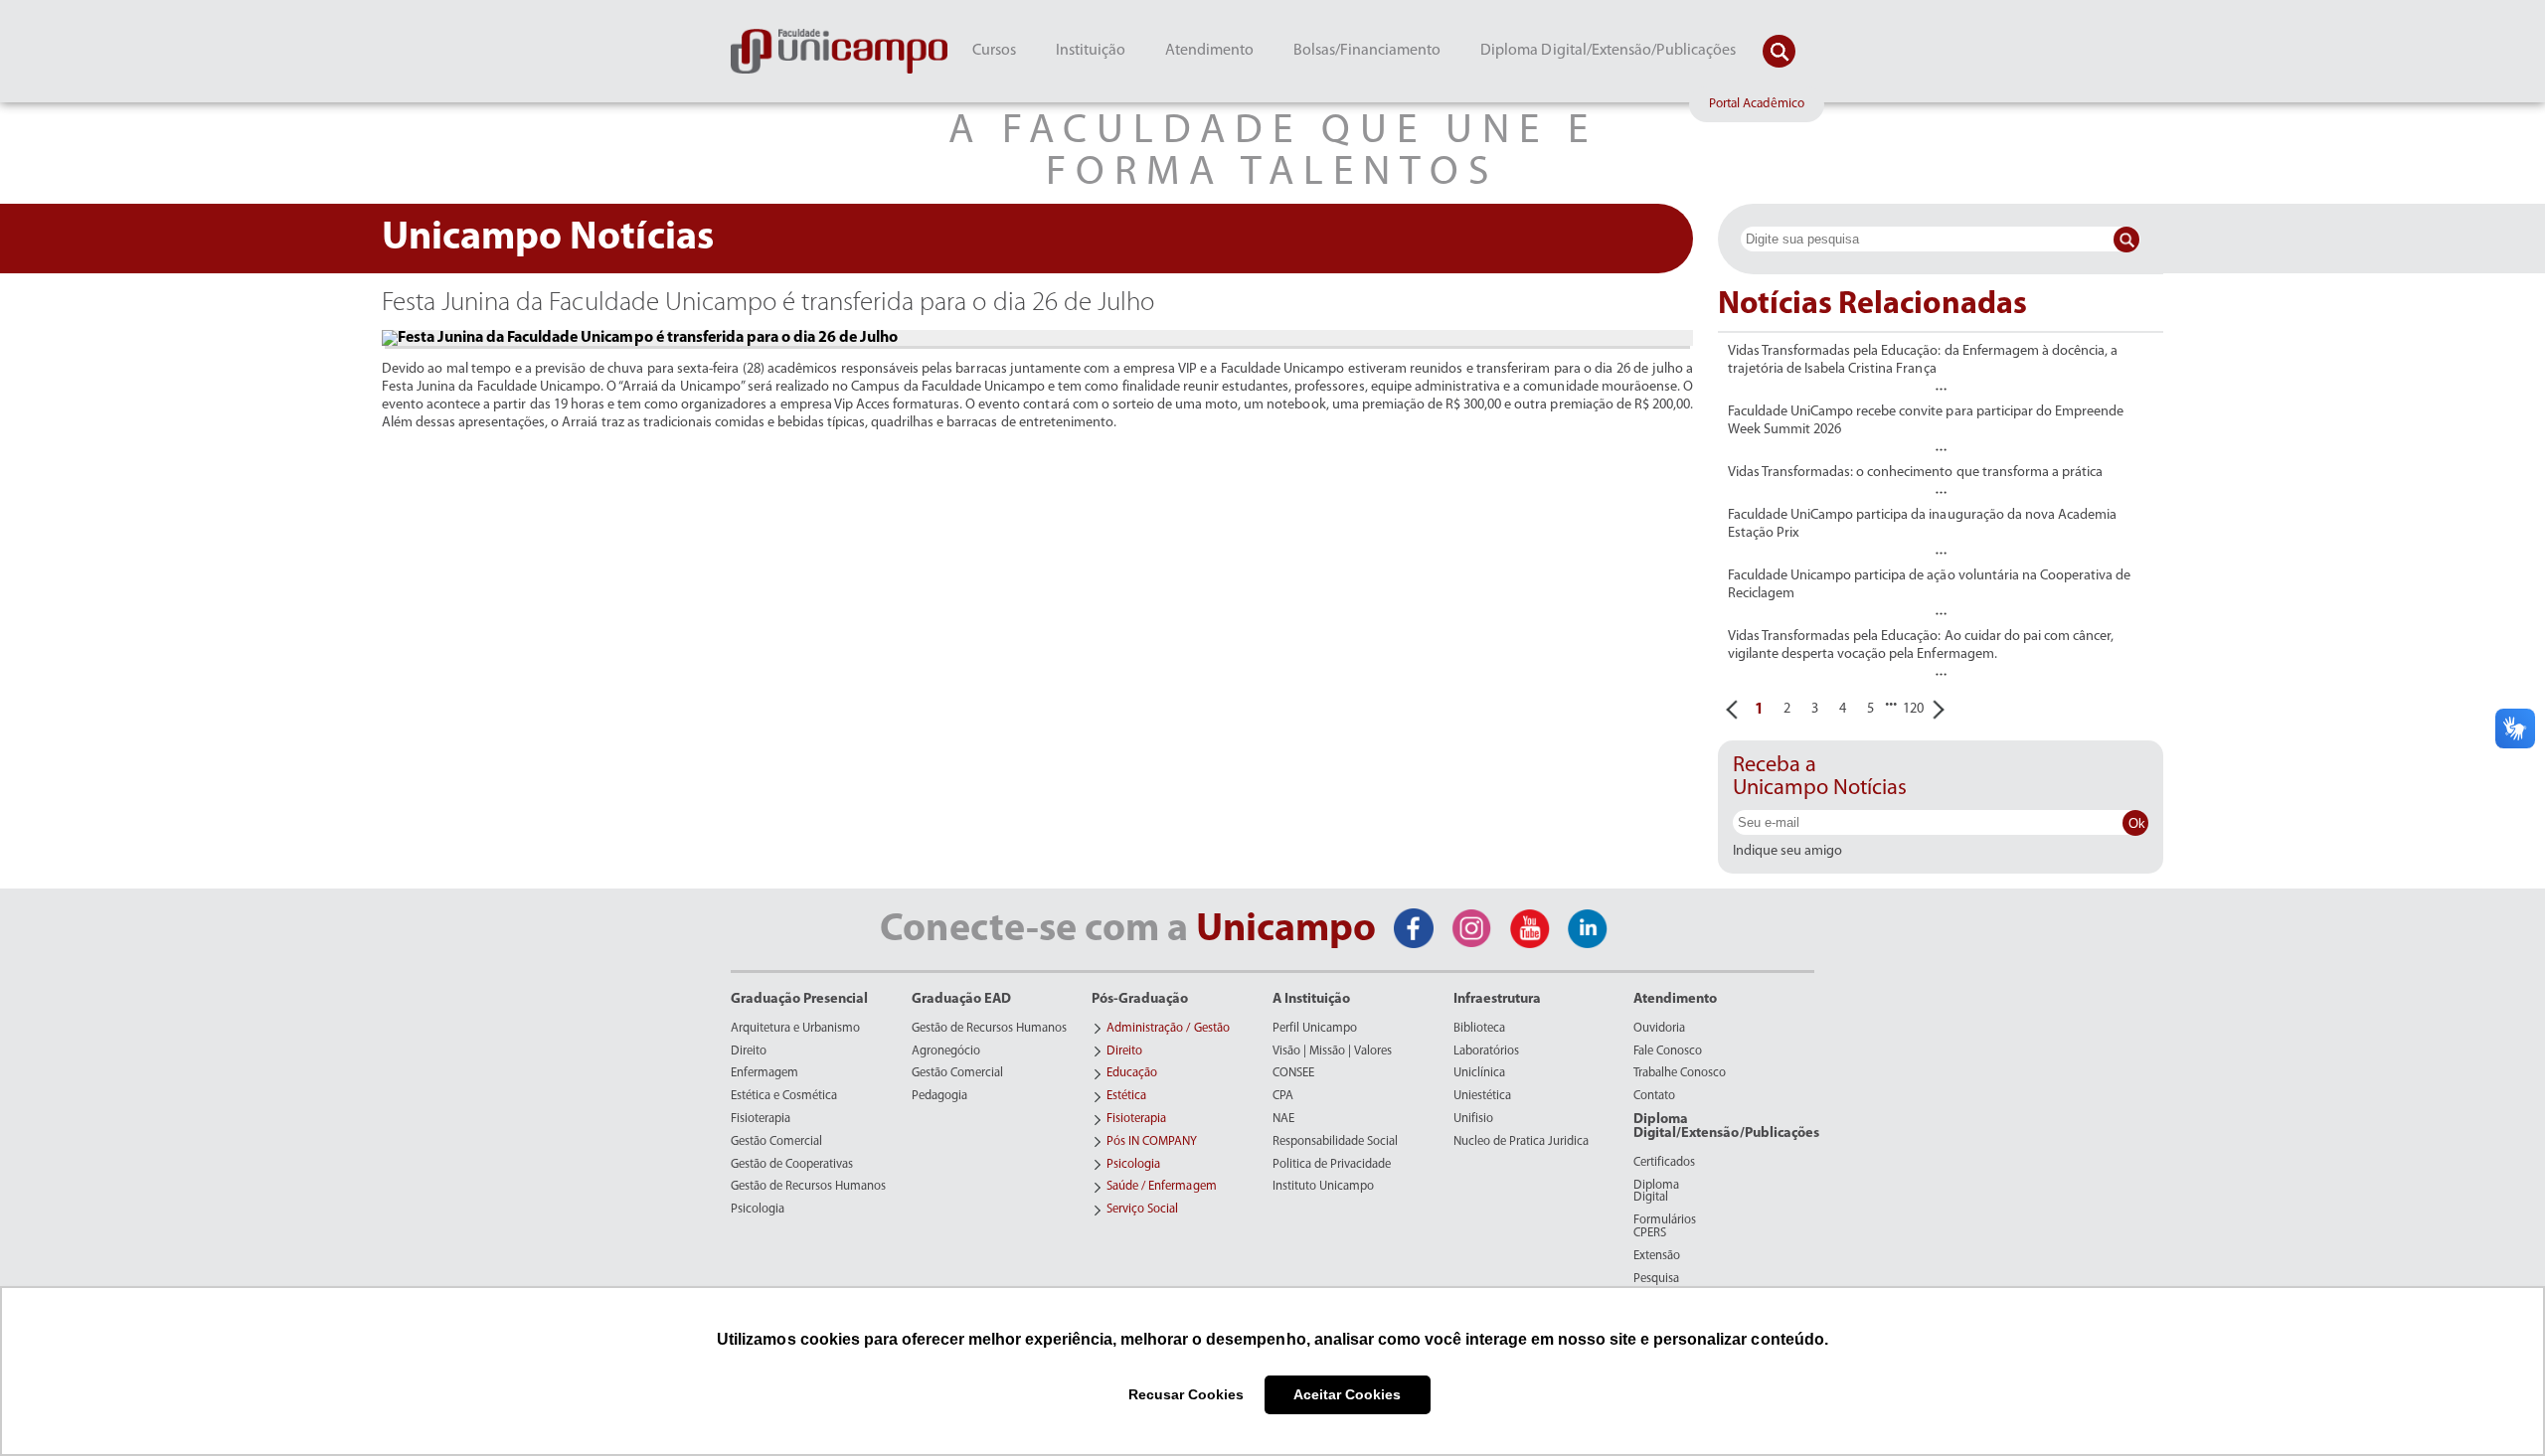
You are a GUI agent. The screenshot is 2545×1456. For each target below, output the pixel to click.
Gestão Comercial (776, 1142)
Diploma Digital (1656, 1192)
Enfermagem (764, 1073)
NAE (1283, 1119)
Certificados (1664, 1163)
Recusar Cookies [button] (1186, 1394)
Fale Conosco (1668, 1052)
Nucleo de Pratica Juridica (1521, 1142)
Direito (749, 1052)
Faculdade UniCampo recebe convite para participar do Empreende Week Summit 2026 (1926, 421)
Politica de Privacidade (1332, 1165)
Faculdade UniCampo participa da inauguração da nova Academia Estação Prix (1922, 524)
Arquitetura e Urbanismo (795, 1029)
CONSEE (1293, 1073)
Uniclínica (1479, 1073)
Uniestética (1482, 1096)
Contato (1654, 1096)
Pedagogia (939, 1096)
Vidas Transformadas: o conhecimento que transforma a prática (1915, 473)
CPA (1283, 1096)
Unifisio (1473, 1119)
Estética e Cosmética (784, 1096)
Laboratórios (1486, 1052)
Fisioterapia (761, 1119)
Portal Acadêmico (1757, 104)
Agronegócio (946, 1052)
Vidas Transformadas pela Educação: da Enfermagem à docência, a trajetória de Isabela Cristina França (1923, 360)
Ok (2137, 823)
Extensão (1657, 1256)
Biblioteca (1479, 1029)
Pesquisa (1656, 1279)
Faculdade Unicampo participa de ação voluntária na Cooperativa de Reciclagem (1929, 585)
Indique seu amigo (1787, 852)
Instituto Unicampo (1323, 1187)
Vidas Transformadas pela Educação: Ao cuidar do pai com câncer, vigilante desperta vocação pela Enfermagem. (1921, 646)
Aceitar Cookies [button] (1347, 1394)
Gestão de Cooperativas (792, 1165)
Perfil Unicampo (1315, 1029)
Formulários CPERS (1665, 1227)
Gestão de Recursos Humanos (808, 1187)
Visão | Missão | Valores (1332, 1052)
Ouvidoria (1659, 1029)
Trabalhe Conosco (1680, 1073)
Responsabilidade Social (1335, 1142)
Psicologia (758, 1210)
